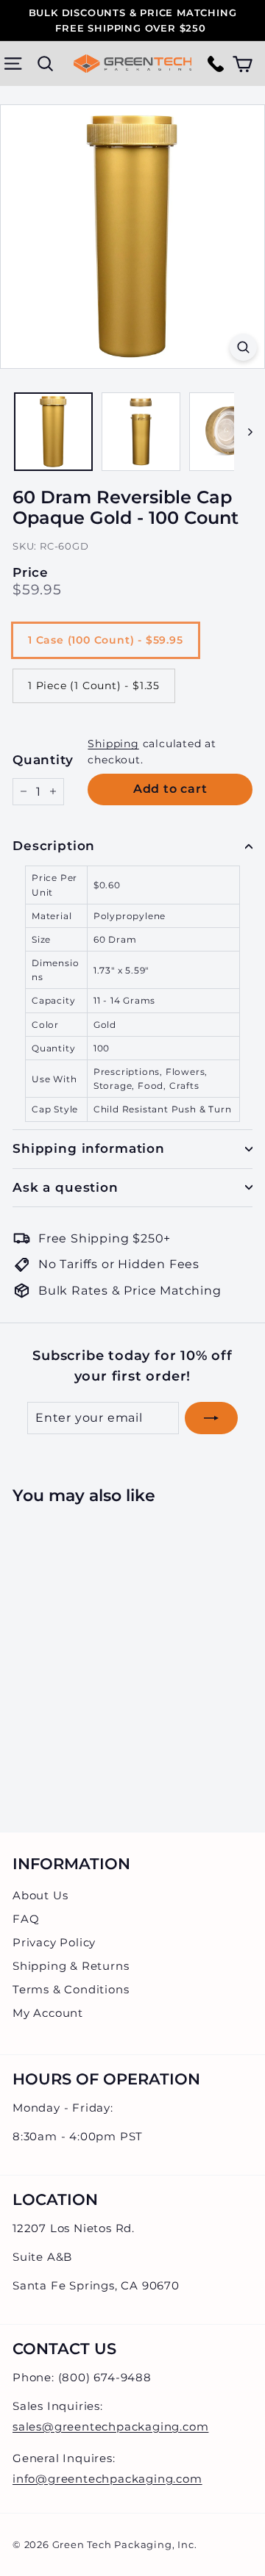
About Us (40, 1895)
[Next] (243, 432)
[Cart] (243, 64)
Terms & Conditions (71, 1989)
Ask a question (66, 1187)
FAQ (26, 1919)
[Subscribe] (211, 1418)
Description (54, 846)
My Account (48, 2013)
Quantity (43, 760)
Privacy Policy (54, 1942)
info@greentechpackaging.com (107, 2479)
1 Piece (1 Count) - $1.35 (94, 686)
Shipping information (89, 1148)
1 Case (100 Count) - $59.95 (106, 640)
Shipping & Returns (71, 1966)
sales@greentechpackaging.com (110, 2426)
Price (31, 573)
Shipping (113, 744)
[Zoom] (243, 347)
